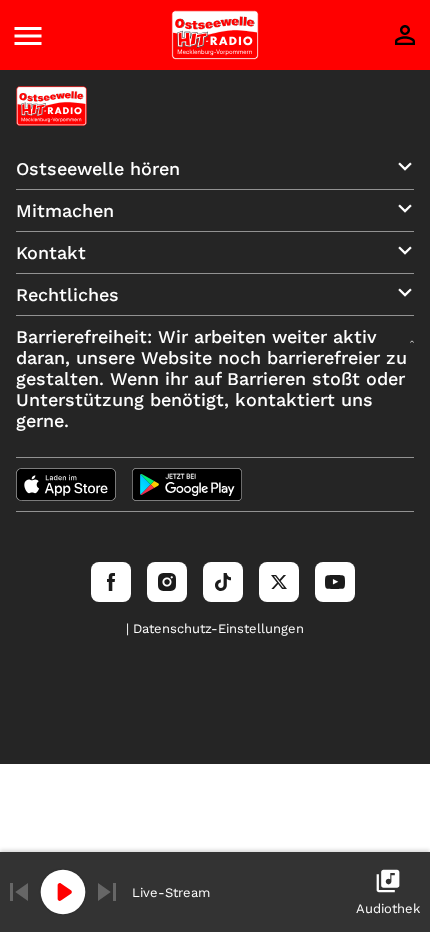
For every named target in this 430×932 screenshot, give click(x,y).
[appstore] (66, 484)
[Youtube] (335, 582)
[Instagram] (167, 582)
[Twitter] (279, 582)
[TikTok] (223, 582)
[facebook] (111, 582)
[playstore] (187, 484)
